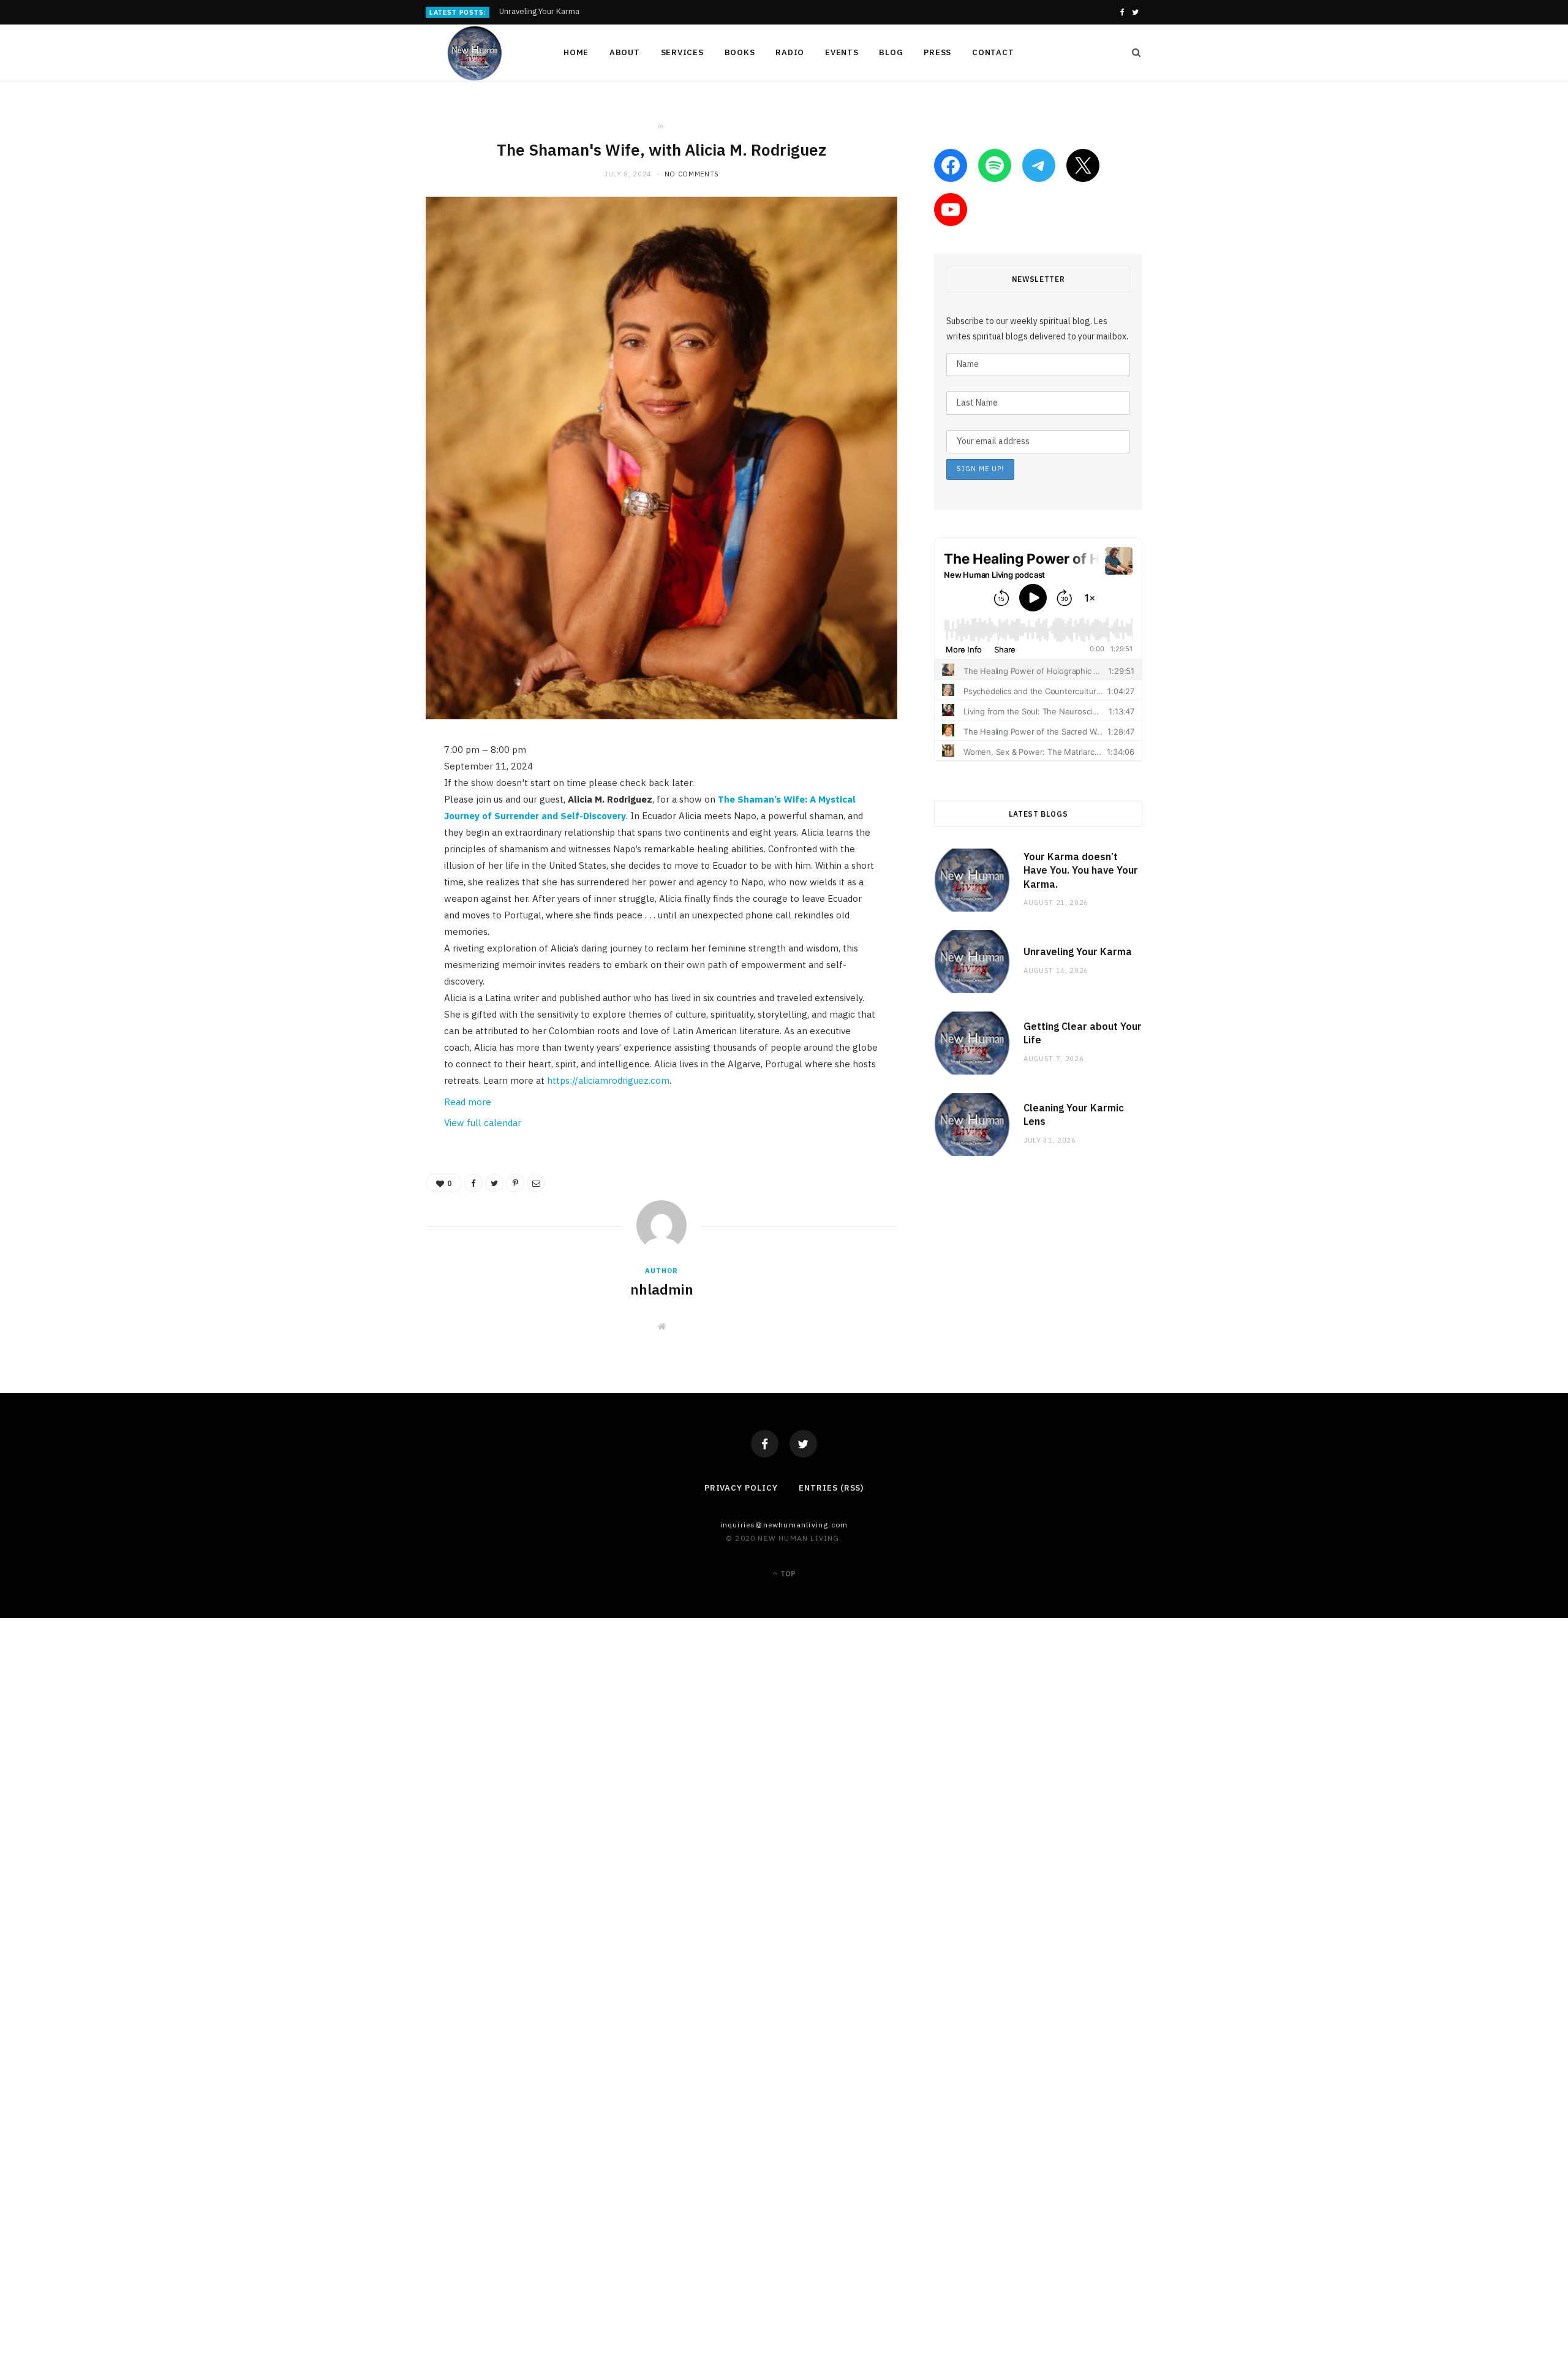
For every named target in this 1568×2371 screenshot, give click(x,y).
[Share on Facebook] (364, 787)
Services (682, 52)
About (625, 52)
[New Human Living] (475, 53)
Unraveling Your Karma (539, 12)
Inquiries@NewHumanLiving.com (784, 1525)
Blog (891, 52)
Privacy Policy (741, 1488)
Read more (468, 1102)
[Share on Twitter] (364, 819)
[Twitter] (803, 1444)
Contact (993, 52)
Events (842, 52)
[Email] (364, 881)
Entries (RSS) (831, 1488)
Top (787, 1574)
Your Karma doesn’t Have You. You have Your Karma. (1081, 870)
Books (740, 52)
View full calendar (483, 1123)
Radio (790, 52)
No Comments (692, 174)
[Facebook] (765, 1444)
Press (937, 52)
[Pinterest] (364, 850)
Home (576, 52)
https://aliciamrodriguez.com (608, 1080)
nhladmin (662, 1289)
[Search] (1133, 53)
